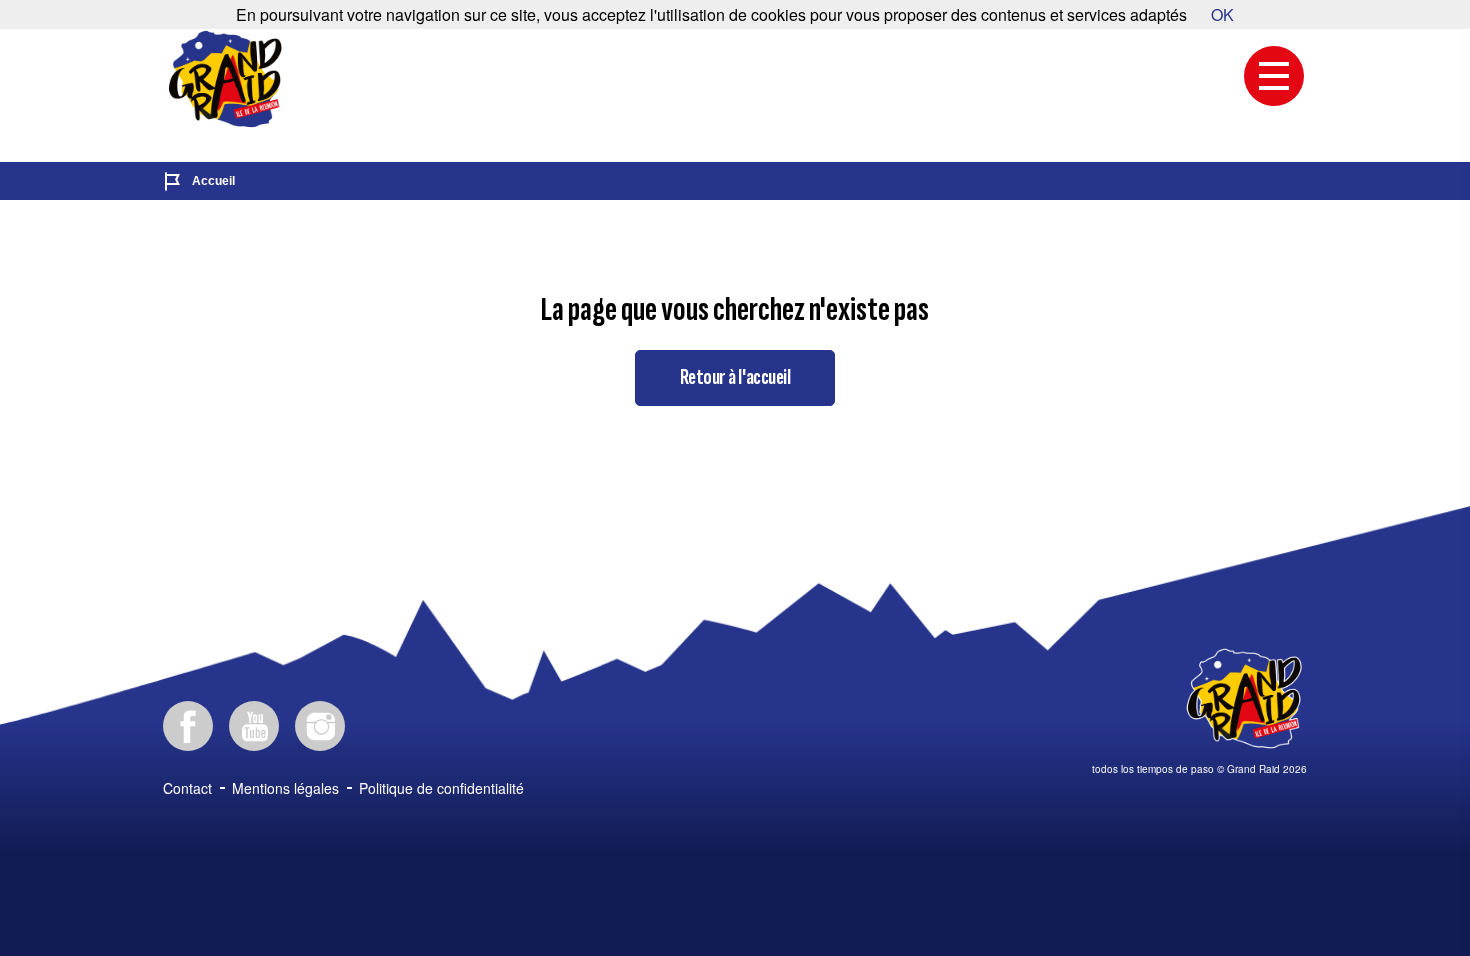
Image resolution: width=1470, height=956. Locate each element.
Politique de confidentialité (441, 788)
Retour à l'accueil (735, 377)
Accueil (213, 181)
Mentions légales (285, 788)
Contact (187, 788)
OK (1222, 14)
